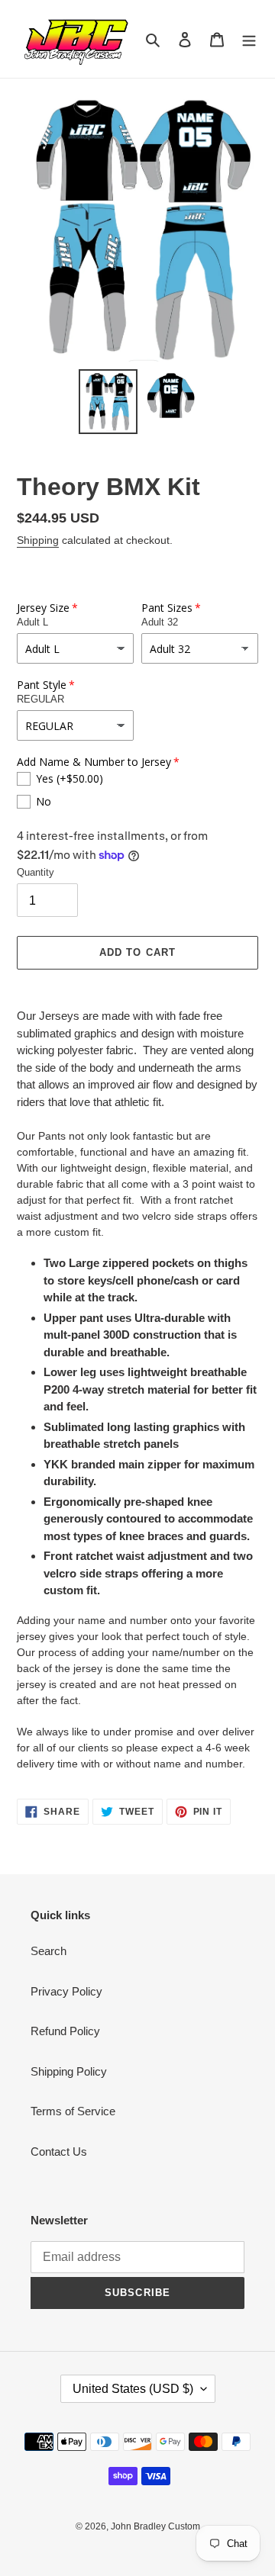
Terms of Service (73, 2111)
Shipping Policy (69, 2071)
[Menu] (249, 39)
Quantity (36, 872)
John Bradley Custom (155, 2526)
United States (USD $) (133, 2389)
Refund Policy (65, 2031)
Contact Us (59, 2151)
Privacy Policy (66, 1991)
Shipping (38, 540)
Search (49, 1951)
